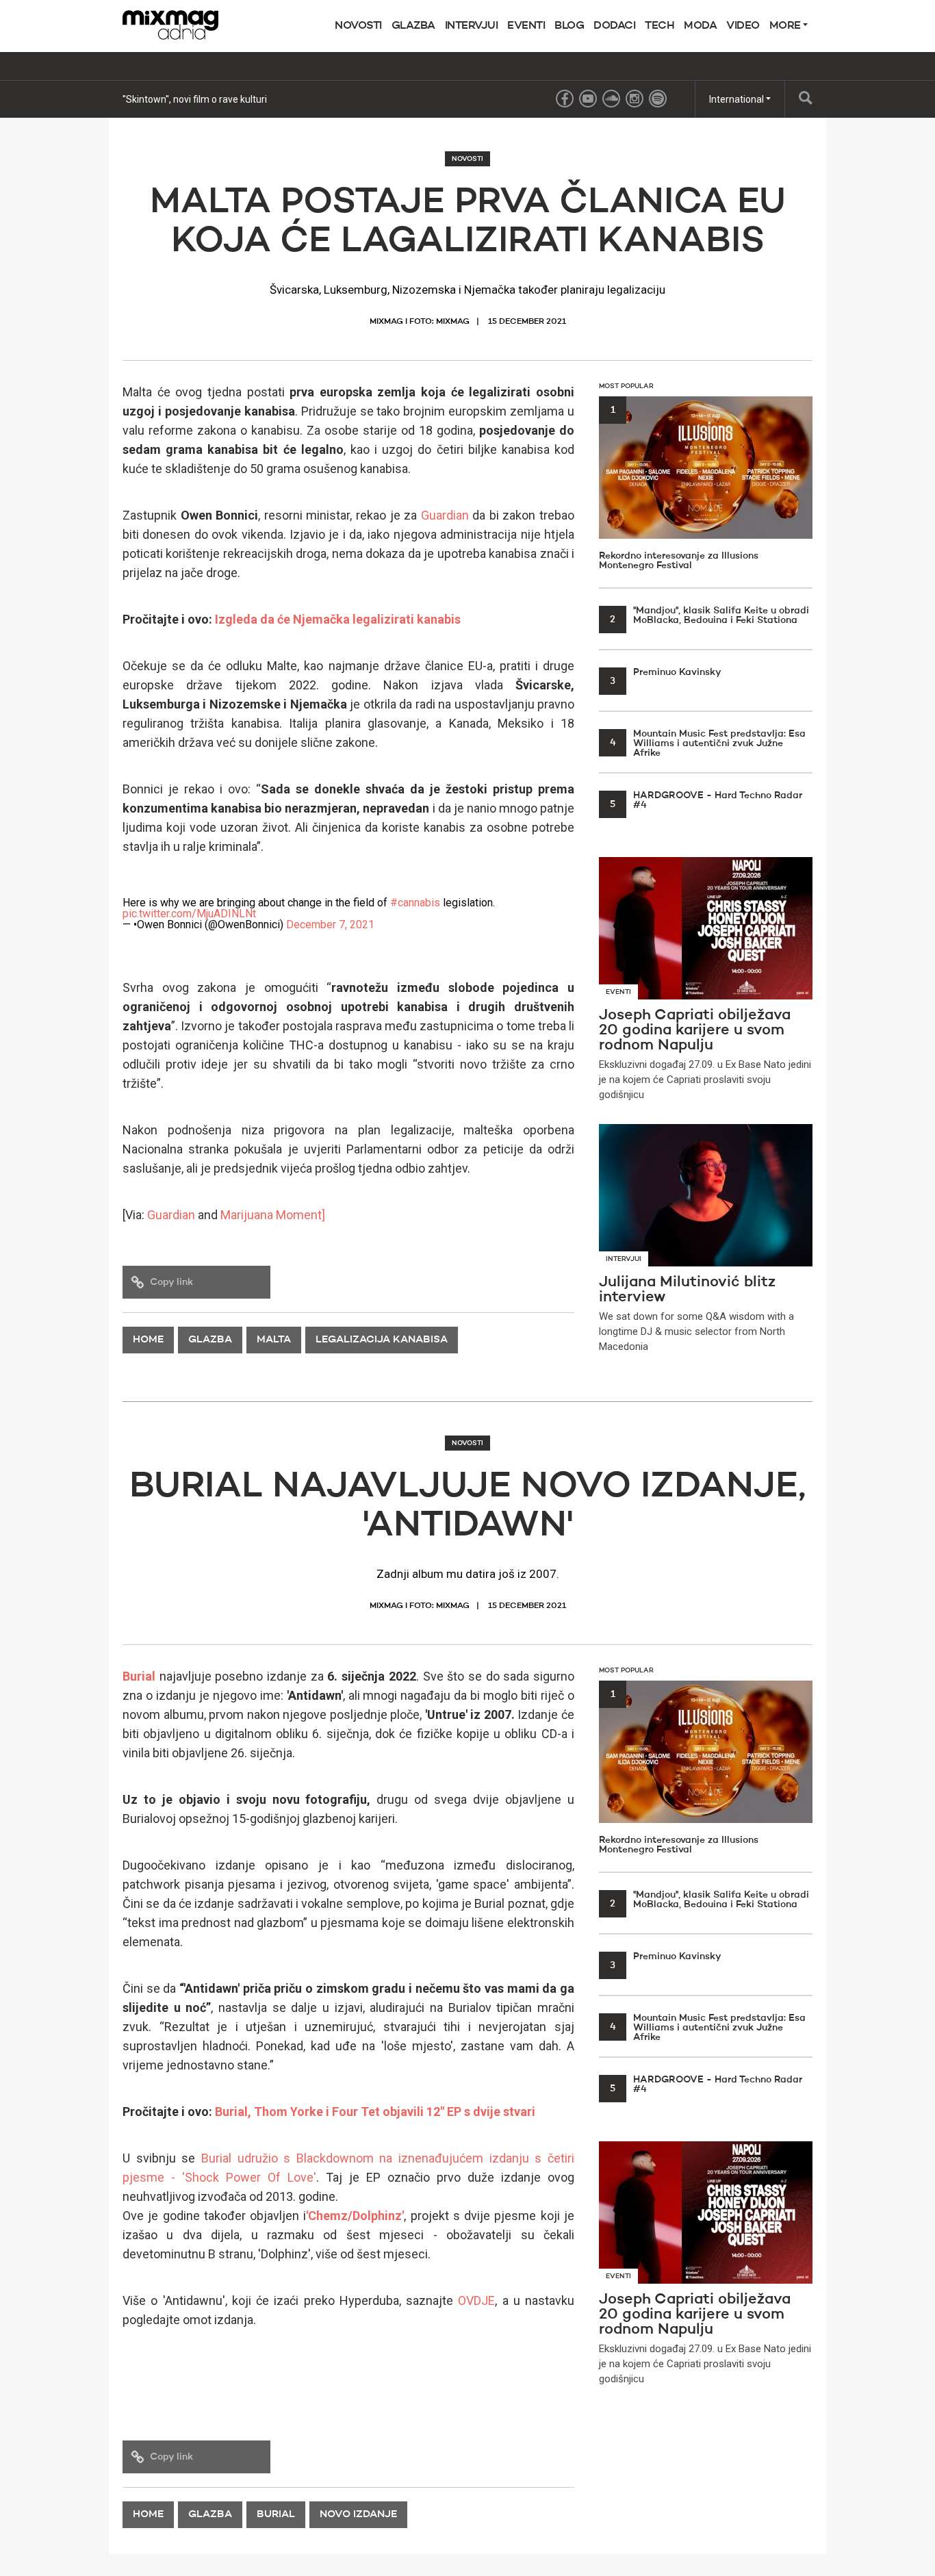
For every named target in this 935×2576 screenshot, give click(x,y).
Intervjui (472, 26)
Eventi (526, 26)
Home (148, 1340)
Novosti (358, 26)
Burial (139, 1676)
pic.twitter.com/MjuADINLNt (189, 914)
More (786, 26)
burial (276, 2515)
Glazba (413, 26)
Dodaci (614, 26)
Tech (659, 26)
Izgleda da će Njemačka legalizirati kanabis (338, 619)
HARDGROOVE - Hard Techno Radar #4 (706, 800)
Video (743, 26)
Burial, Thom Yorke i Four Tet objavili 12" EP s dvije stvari (375, 2112)
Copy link (171, 1282)
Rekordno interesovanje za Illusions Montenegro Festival (679, 488)
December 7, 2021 (330, 924)
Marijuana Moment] (273, 1215)
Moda (700, 26)
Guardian (445, 515)
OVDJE (476, 2300)
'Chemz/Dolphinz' (355, 2216)
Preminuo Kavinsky (666, 672)
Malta (274, 1340)
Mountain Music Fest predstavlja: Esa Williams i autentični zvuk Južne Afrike (708, 743)
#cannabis (415, 903)
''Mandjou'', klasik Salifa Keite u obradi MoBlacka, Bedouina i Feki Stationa (709, 615)
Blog (569, 26)
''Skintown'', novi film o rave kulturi (195, 99)
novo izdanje (358, 2515)
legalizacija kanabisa (382, 1340)
